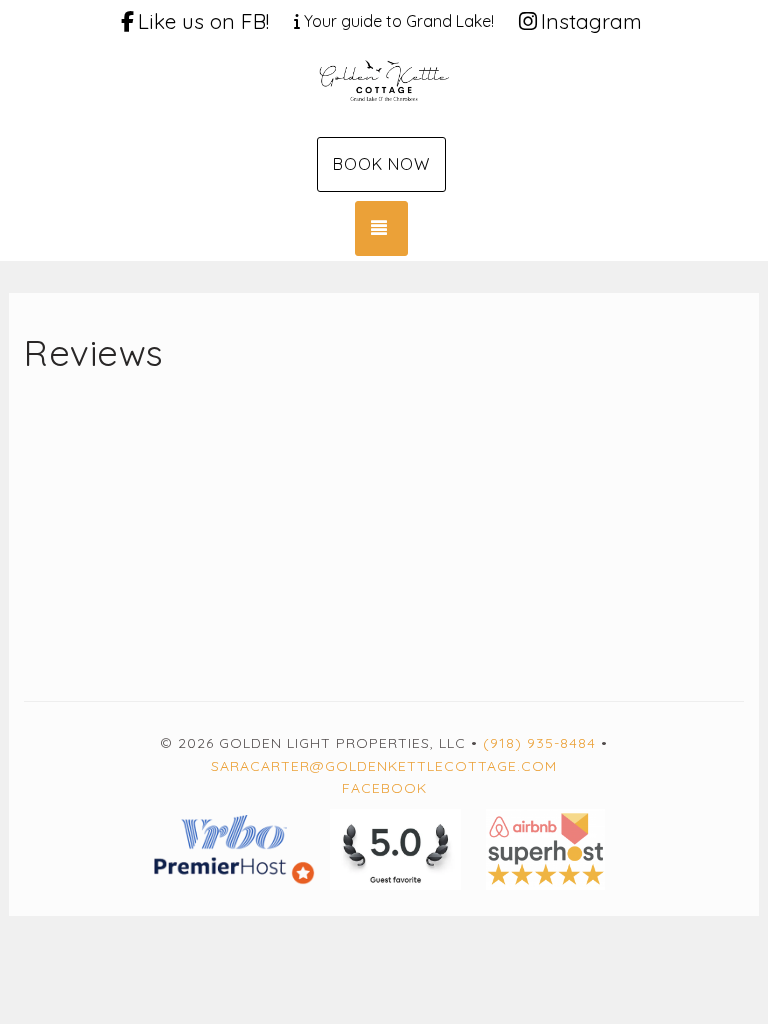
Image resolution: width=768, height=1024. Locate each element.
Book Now (381, 164)
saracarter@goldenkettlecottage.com (384, 766)
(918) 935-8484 (539, 743)
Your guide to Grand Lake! (399, 21)
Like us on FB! (203, 21)
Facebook (384, 788)
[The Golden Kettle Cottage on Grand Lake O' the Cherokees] (384, 88)
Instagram (591, 21)
